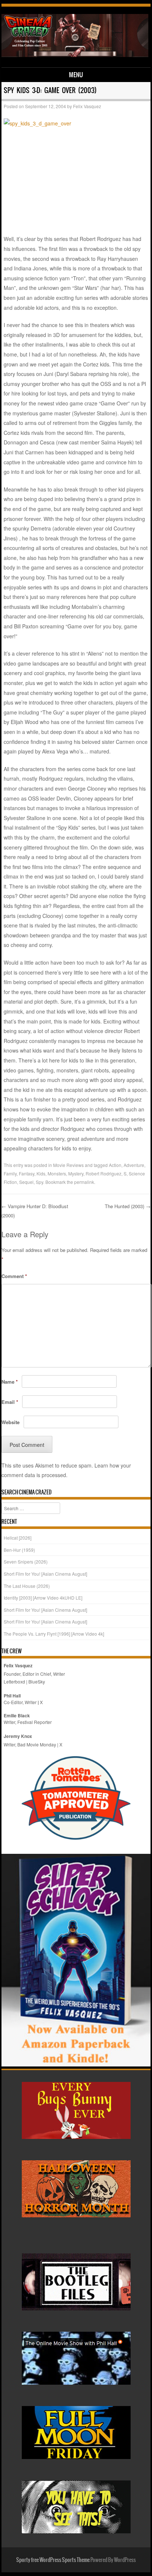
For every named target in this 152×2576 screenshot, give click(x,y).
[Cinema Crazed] (75, 55)
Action (115, 1165)
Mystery (76, 1173)
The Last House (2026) (27, 1586)
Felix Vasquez (87, 106)
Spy (39, 1182)
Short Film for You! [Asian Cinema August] (45, 1574)
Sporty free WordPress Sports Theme (53, 2560)
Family (10, 1173)
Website (11, 1422)
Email (10, 1402)
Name (10, 1382)
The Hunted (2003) (128, 1206)
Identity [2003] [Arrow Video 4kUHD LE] (43, 1598)
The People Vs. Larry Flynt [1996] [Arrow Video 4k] (54, 1634)
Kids (41, 1173)
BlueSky (37, 1681)
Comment (14, 1276)
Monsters (57, 1173)
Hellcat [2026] (18, 1538)
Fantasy (27, 1173)
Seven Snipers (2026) (26, 1562)
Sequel (26, 1182)
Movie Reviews (68, 1165)
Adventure (134, 1165)
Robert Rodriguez (103, 1173)
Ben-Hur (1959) (19, 1550)
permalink (84, 1182)
